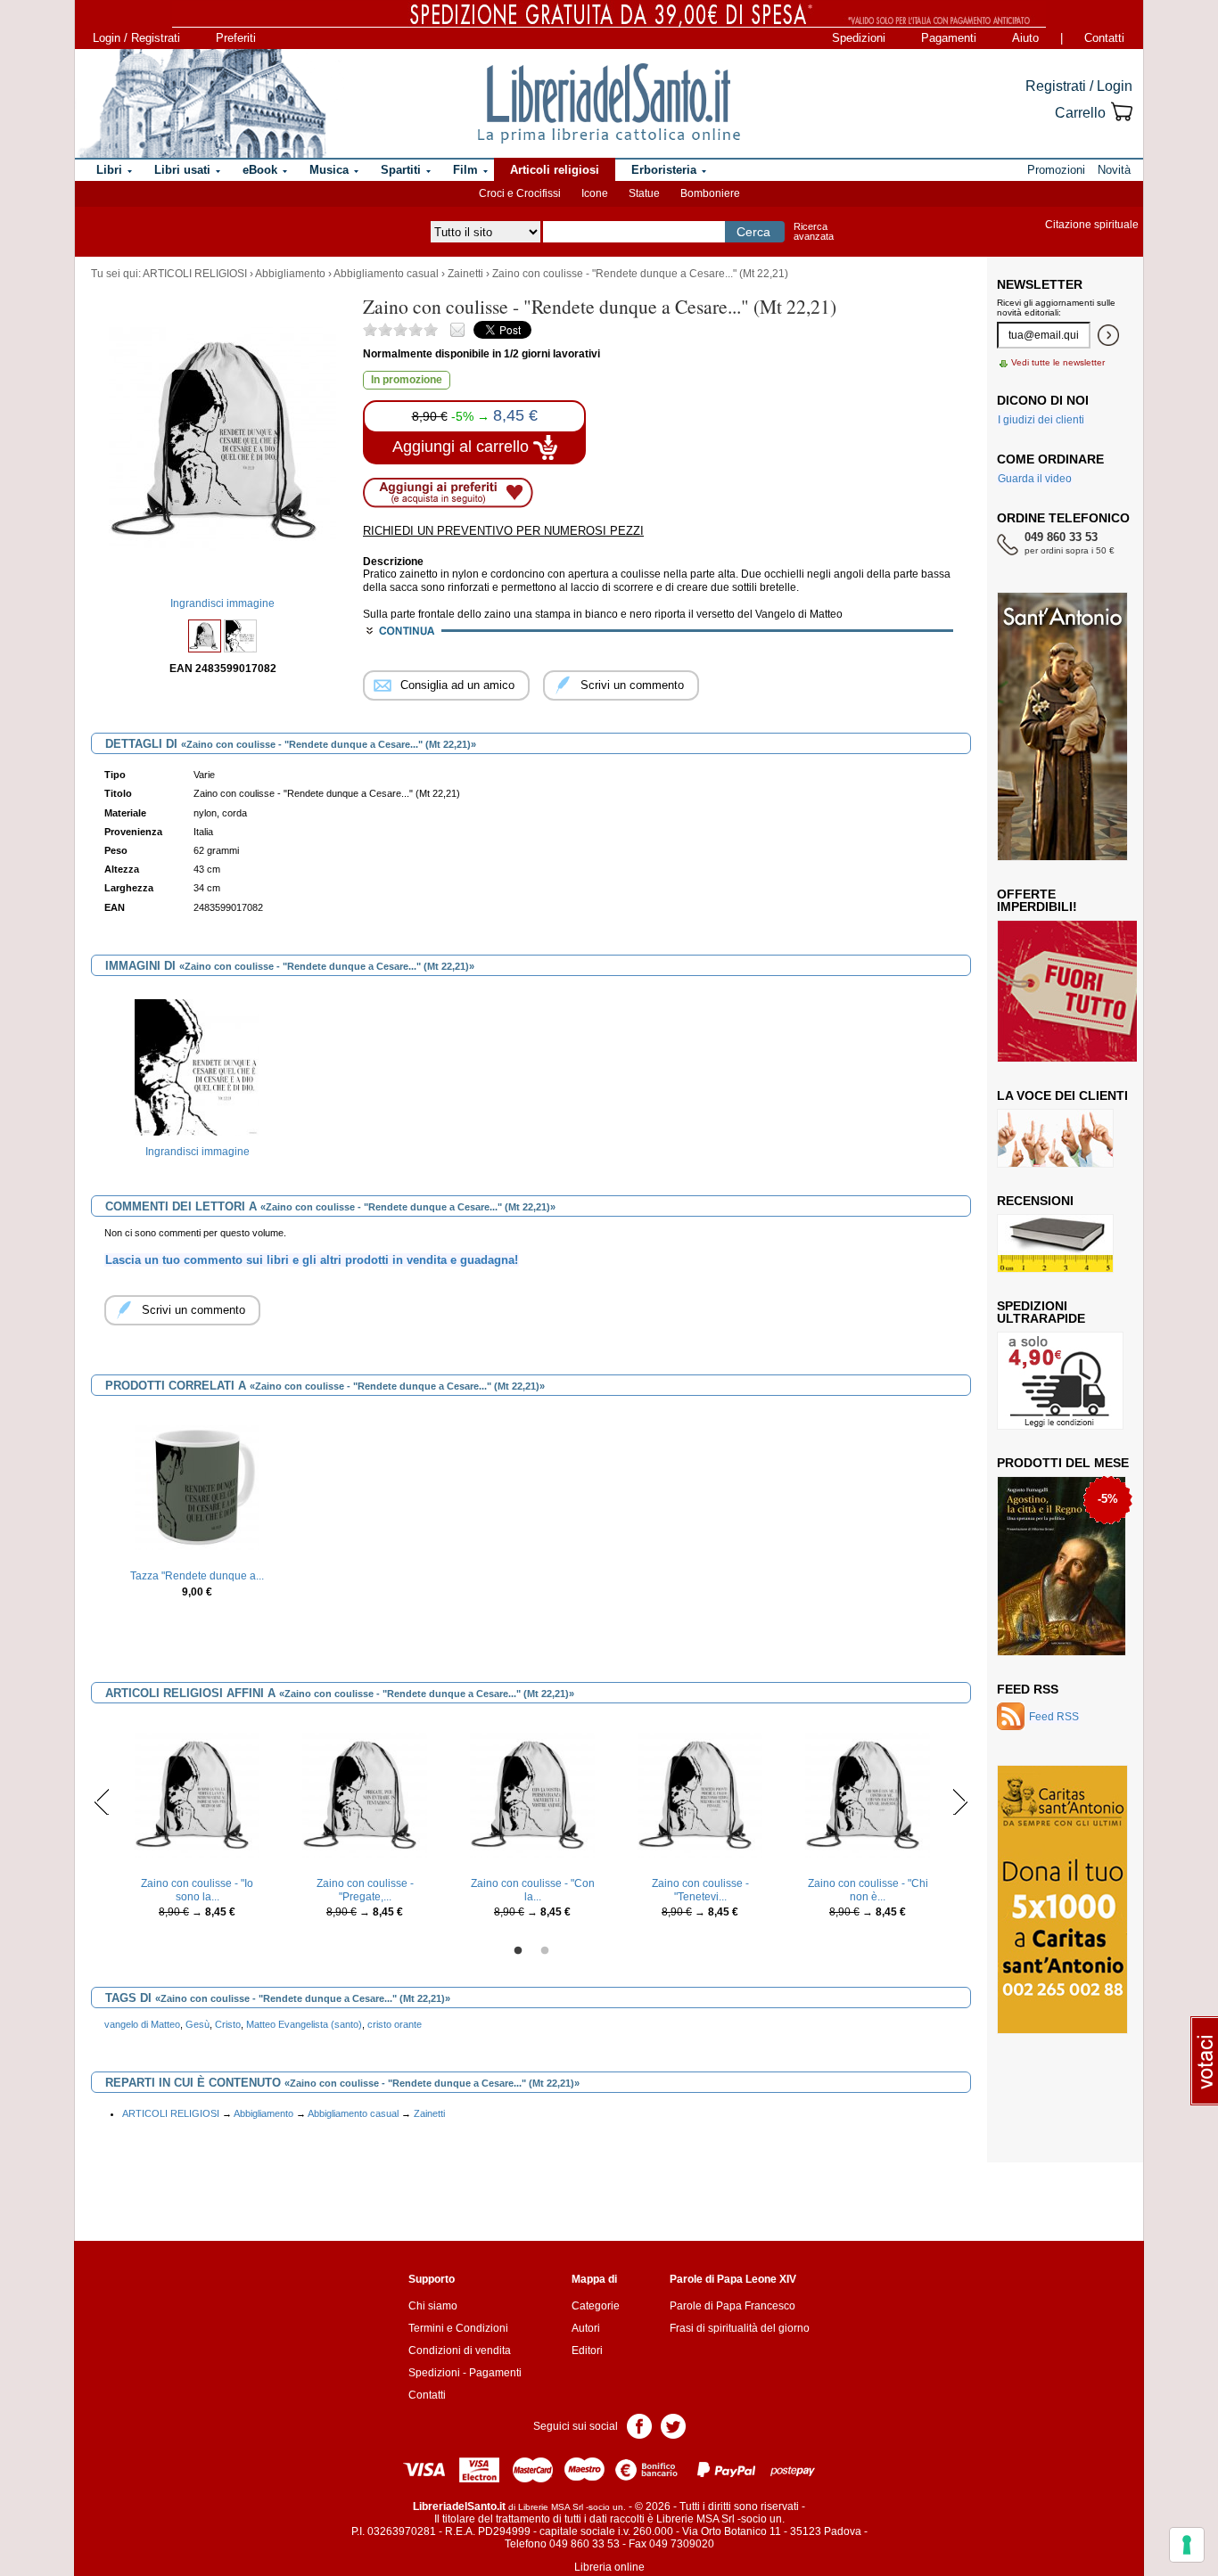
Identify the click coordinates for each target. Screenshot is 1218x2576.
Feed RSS (1028, 1689)
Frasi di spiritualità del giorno (740, 2328)
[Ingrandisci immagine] (197, 1067)
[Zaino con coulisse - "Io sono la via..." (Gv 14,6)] (197, 1794)
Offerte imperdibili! (1037, 900)
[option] (197, 1081)
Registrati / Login (1079, 86)
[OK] (1108, 335)
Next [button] (960, 1801)
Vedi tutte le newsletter (1058, 362)
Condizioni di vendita (460, 2350)
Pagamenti (949, 38)
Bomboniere (710, 193)
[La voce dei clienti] (1055, 1137)
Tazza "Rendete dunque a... (197, 1576)
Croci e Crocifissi (520, 193)
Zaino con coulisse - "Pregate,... (365, 1890)
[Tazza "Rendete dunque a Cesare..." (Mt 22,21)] (197, 1487)
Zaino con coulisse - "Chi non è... (868, 1890)
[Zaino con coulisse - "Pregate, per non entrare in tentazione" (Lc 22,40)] (365, 1794)
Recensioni (1035, 1201)
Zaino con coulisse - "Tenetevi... (700, 1890)
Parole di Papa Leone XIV (733, 2279)
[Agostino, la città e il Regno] (1062, 1565)
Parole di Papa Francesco (732, 2306)
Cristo (228, 2024)
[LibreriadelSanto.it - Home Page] (609, 103)
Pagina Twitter (673, 2425)
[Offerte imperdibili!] (1074, 990)
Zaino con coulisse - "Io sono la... (197, 1890)
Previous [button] (102, 1801)
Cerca (753, 232)
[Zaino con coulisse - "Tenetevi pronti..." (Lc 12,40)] (700, 1794)
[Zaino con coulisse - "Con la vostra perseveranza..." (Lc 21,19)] (532, 1794)
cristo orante (395, 2024)
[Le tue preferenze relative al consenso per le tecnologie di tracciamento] (1187, 2545)
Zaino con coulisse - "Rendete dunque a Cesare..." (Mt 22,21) (640, 274)
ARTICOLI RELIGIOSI (195, 274)
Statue (644, 193)
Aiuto (1025, 38)
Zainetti (465, 274)
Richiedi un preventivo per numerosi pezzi (503, 531)
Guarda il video (1035, 479)
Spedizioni (859, 38)
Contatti (1104, 38)
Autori (586, 2328)
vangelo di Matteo (142, 2024)
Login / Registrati (136, 38)
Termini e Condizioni (458, 2328)
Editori (587, 2350)
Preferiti (236, 38)
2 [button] (545, 1951)
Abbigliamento (290, 274)
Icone (595, 193)
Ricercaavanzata (814, 231)
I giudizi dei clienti (1041, 420)
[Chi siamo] (202, 103)
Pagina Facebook (639, 2425)
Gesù (198, 2024)
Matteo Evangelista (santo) (304, 2024)
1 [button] (518, 1951)
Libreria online (609, 2567)
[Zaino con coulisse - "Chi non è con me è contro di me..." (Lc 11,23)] (868, 1794)
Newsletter (1040, 284)
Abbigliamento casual (386, 274)
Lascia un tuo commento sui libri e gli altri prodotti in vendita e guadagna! (312, 1260)
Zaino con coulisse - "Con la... (533, 1890)
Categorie (596, 2306)
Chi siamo (433, 2306)
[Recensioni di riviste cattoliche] (1055, 1243)
